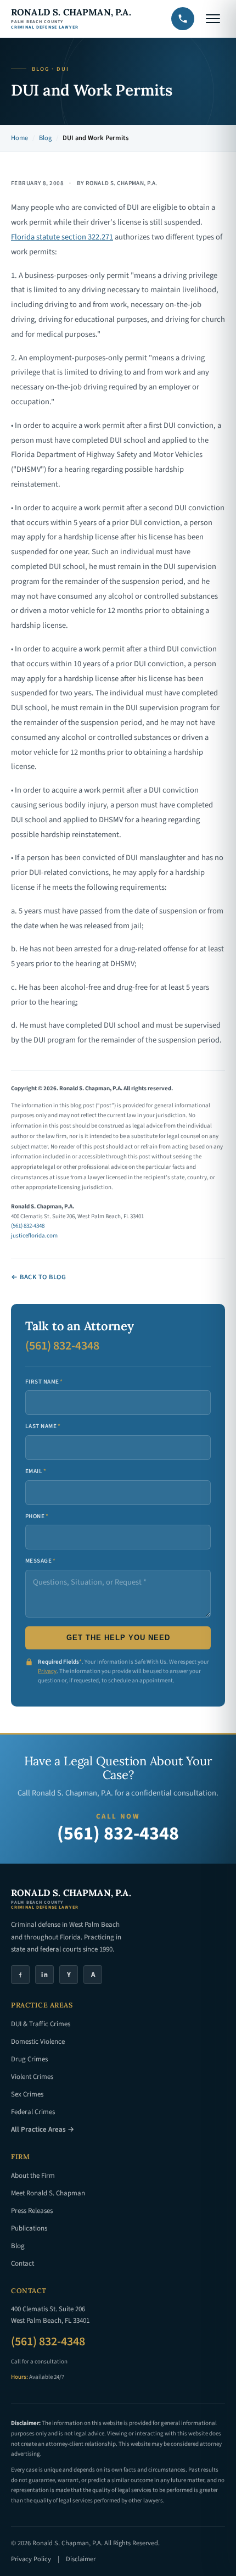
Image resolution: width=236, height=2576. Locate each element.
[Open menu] (213, 19)
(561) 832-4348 (28, 1226)
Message (41, 1561)
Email (36, 1471)
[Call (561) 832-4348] (183, 19)
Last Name (43, 1426)
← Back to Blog (38, 1277)
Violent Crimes (32, 2077)
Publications (29, 2228)
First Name (44, 1382)
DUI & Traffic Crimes (41, 2024)
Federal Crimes (33, 2112)
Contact (23, 2263)
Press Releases (32, 2211)
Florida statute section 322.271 (62, 237)
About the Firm (33, 2176)
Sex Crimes (27, 2094)
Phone (37, 1516)
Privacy (47, 1671)
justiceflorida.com (34, 1236)
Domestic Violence (38, 2042)
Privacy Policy (31, 2559)
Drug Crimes (29, 2059)
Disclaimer (81, 2559)
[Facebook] (20, 1975)
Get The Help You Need (118, 1638)
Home (19, 138)
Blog (45, 138)
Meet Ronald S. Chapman (48, 2193)
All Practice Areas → (43, 2129)
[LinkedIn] (44, 1975)
